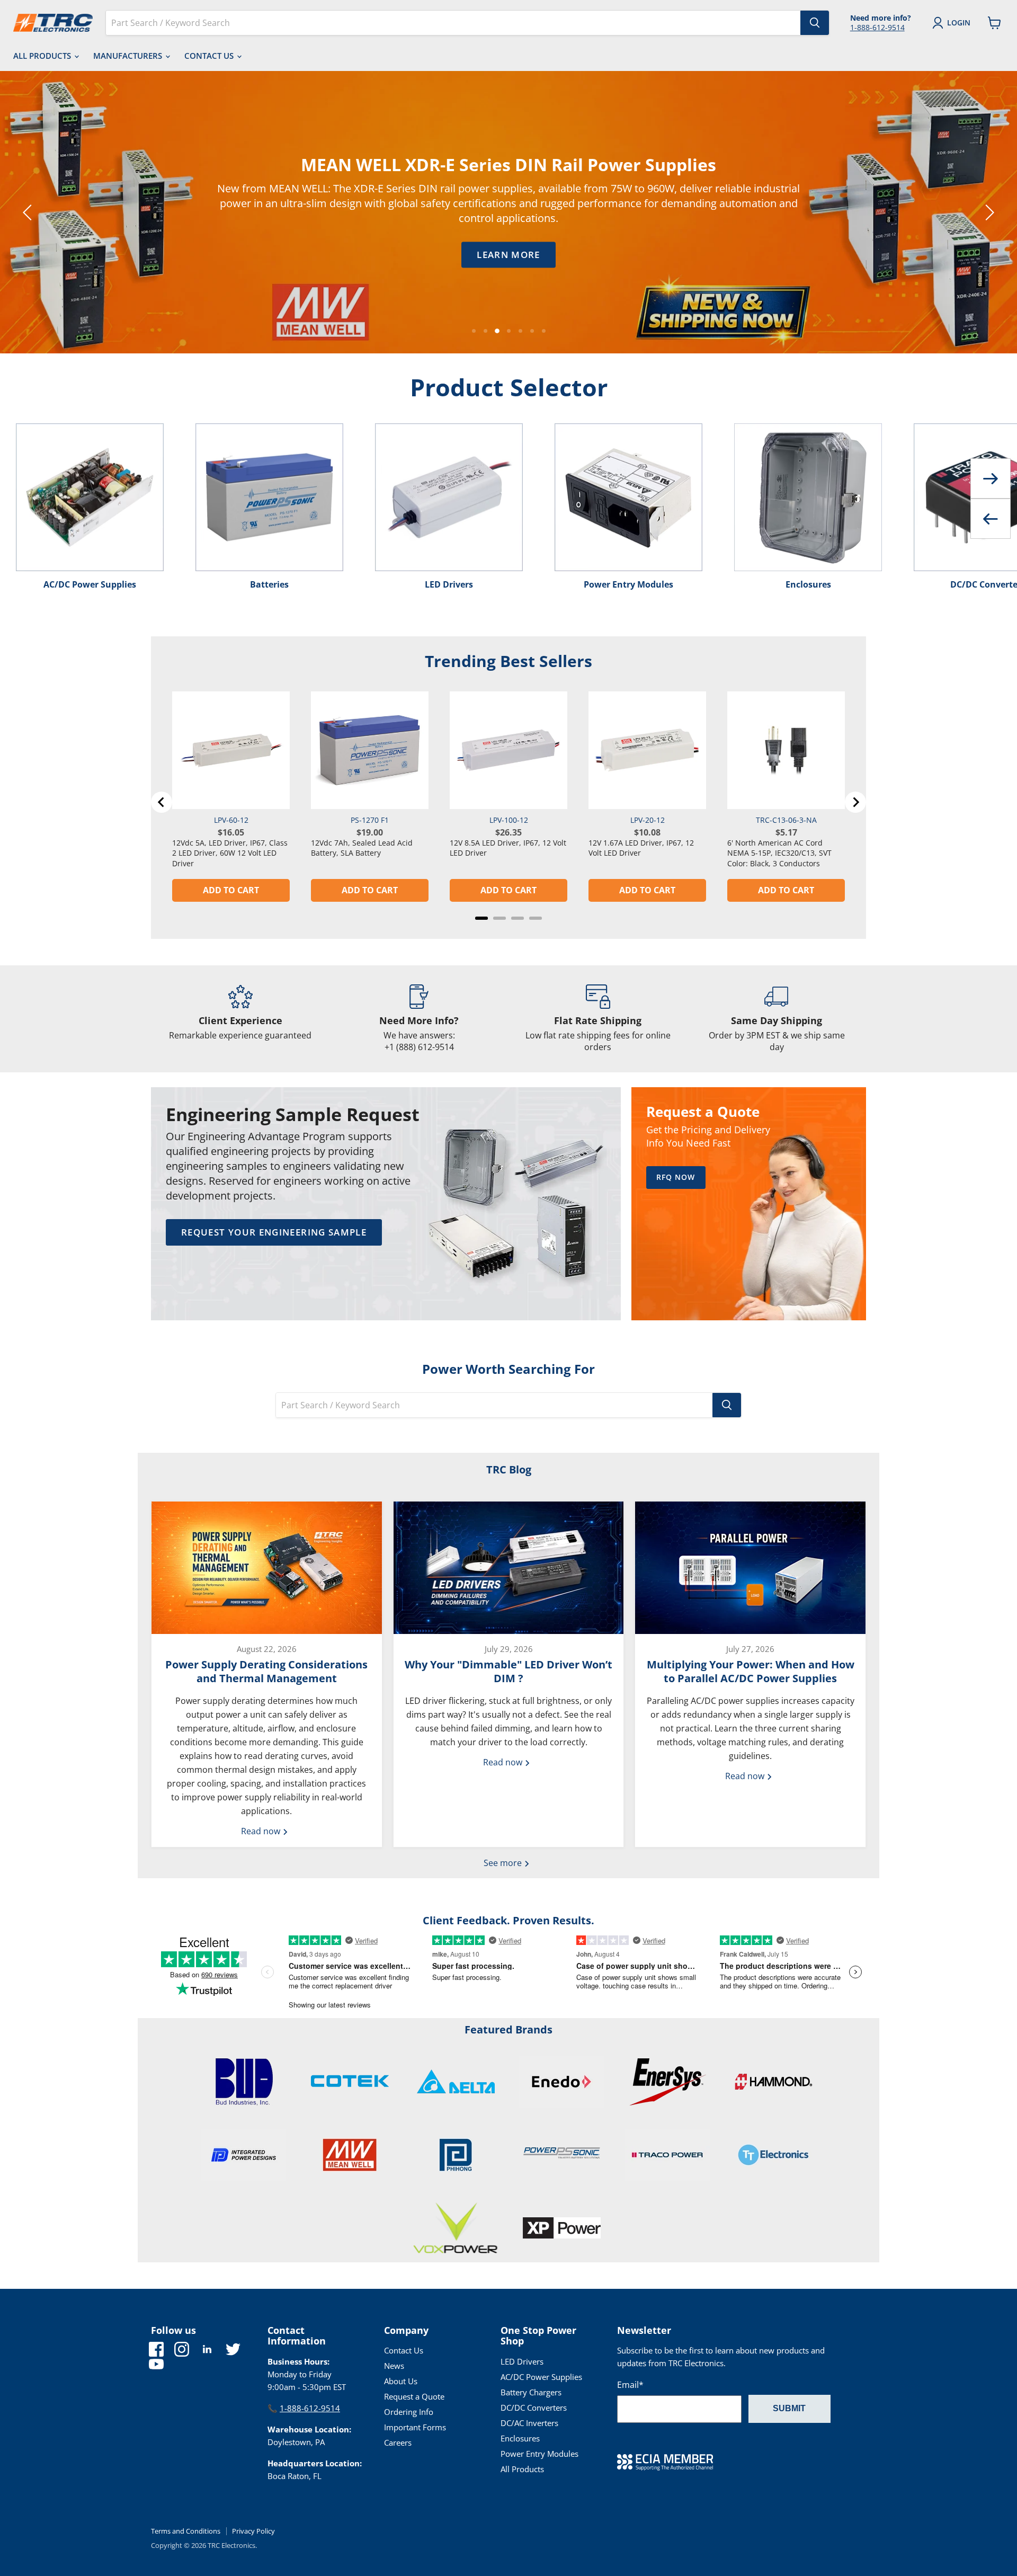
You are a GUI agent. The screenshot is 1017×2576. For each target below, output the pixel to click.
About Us (401, 2381)
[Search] (815, 23)
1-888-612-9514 (877, 27)
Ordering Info (409, 2412)
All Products (43, 56)
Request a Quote (414, 2396)
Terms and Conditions (186, 2531)
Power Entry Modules (539, 2454)
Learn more (363, 255)
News (394, 2366)
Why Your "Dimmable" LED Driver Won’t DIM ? (508, 1671)
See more (504, 1863)
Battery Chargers (531, 2392)
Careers (398, 2442)
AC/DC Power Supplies (541, 2377)
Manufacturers (129, 56)
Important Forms (415, 2427)
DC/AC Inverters (529, 2423)
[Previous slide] (29, 212)
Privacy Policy (253, 2531)
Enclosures (520, 2438)
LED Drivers (522, 2361)
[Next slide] (988, 212)
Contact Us (210, 56)
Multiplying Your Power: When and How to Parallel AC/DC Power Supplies (751, 1671)
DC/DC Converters (534, 2408)
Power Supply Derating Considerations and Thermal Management (266, 1671)
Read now (262, 1831)
